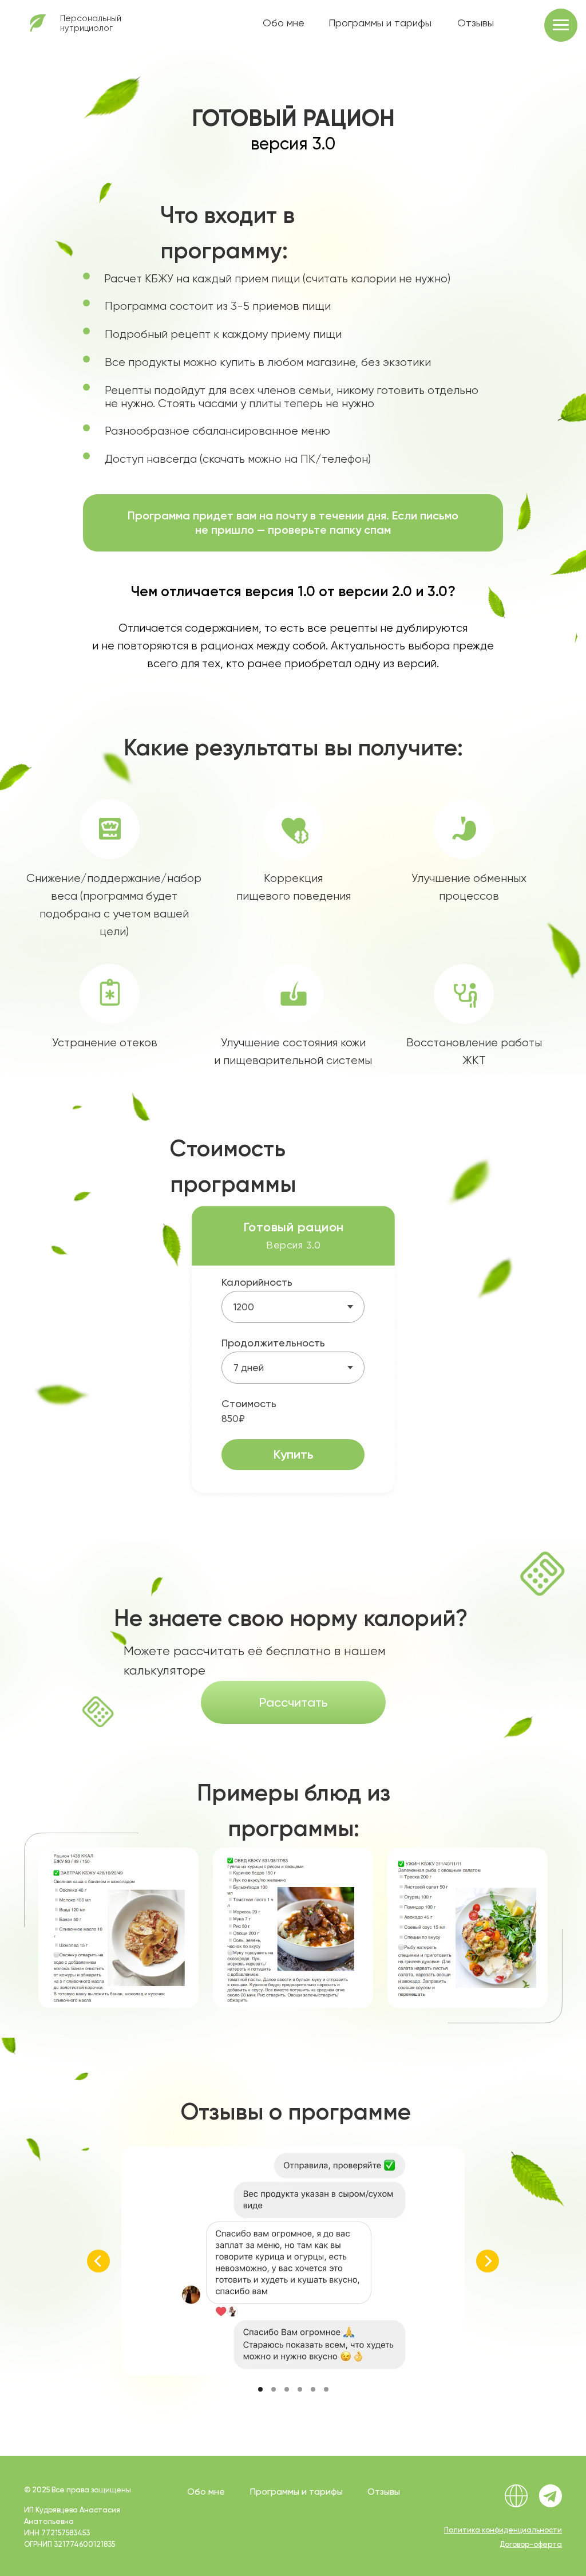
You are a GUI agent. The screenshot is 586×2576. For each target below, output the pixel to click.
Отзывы (476, 23)
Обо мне (284, 23)
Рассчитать (293, 1702)
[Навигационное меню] (561, 25)
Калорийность (257, 1282)
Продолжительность (273, 1343)
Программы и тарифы (380, 23)
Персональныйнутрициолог (91, 23)
